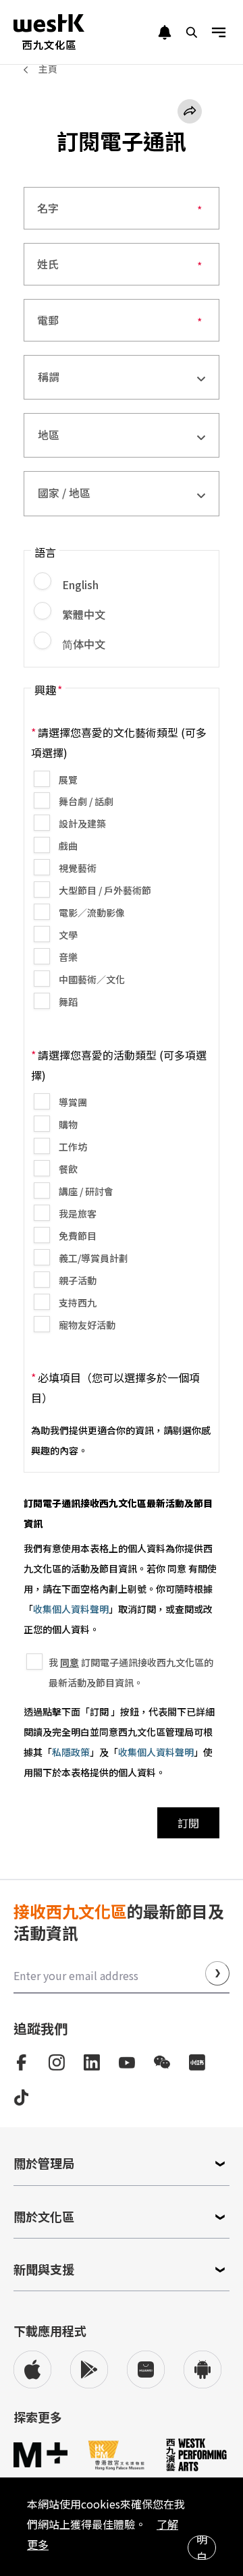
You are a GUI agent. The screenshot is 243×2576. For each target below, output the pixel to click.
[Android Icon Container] (202, 2369)
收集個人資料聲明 (71, 1609)
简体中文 (82, 644)
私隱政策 (71, 1752)
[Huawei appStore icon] (146, 2369)
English (79, 584)
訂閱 (188, 1823)
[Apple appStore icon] (32, 2369)
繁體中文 (82, 614)
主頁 (48, 69)
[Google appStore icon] (89, 2369)
